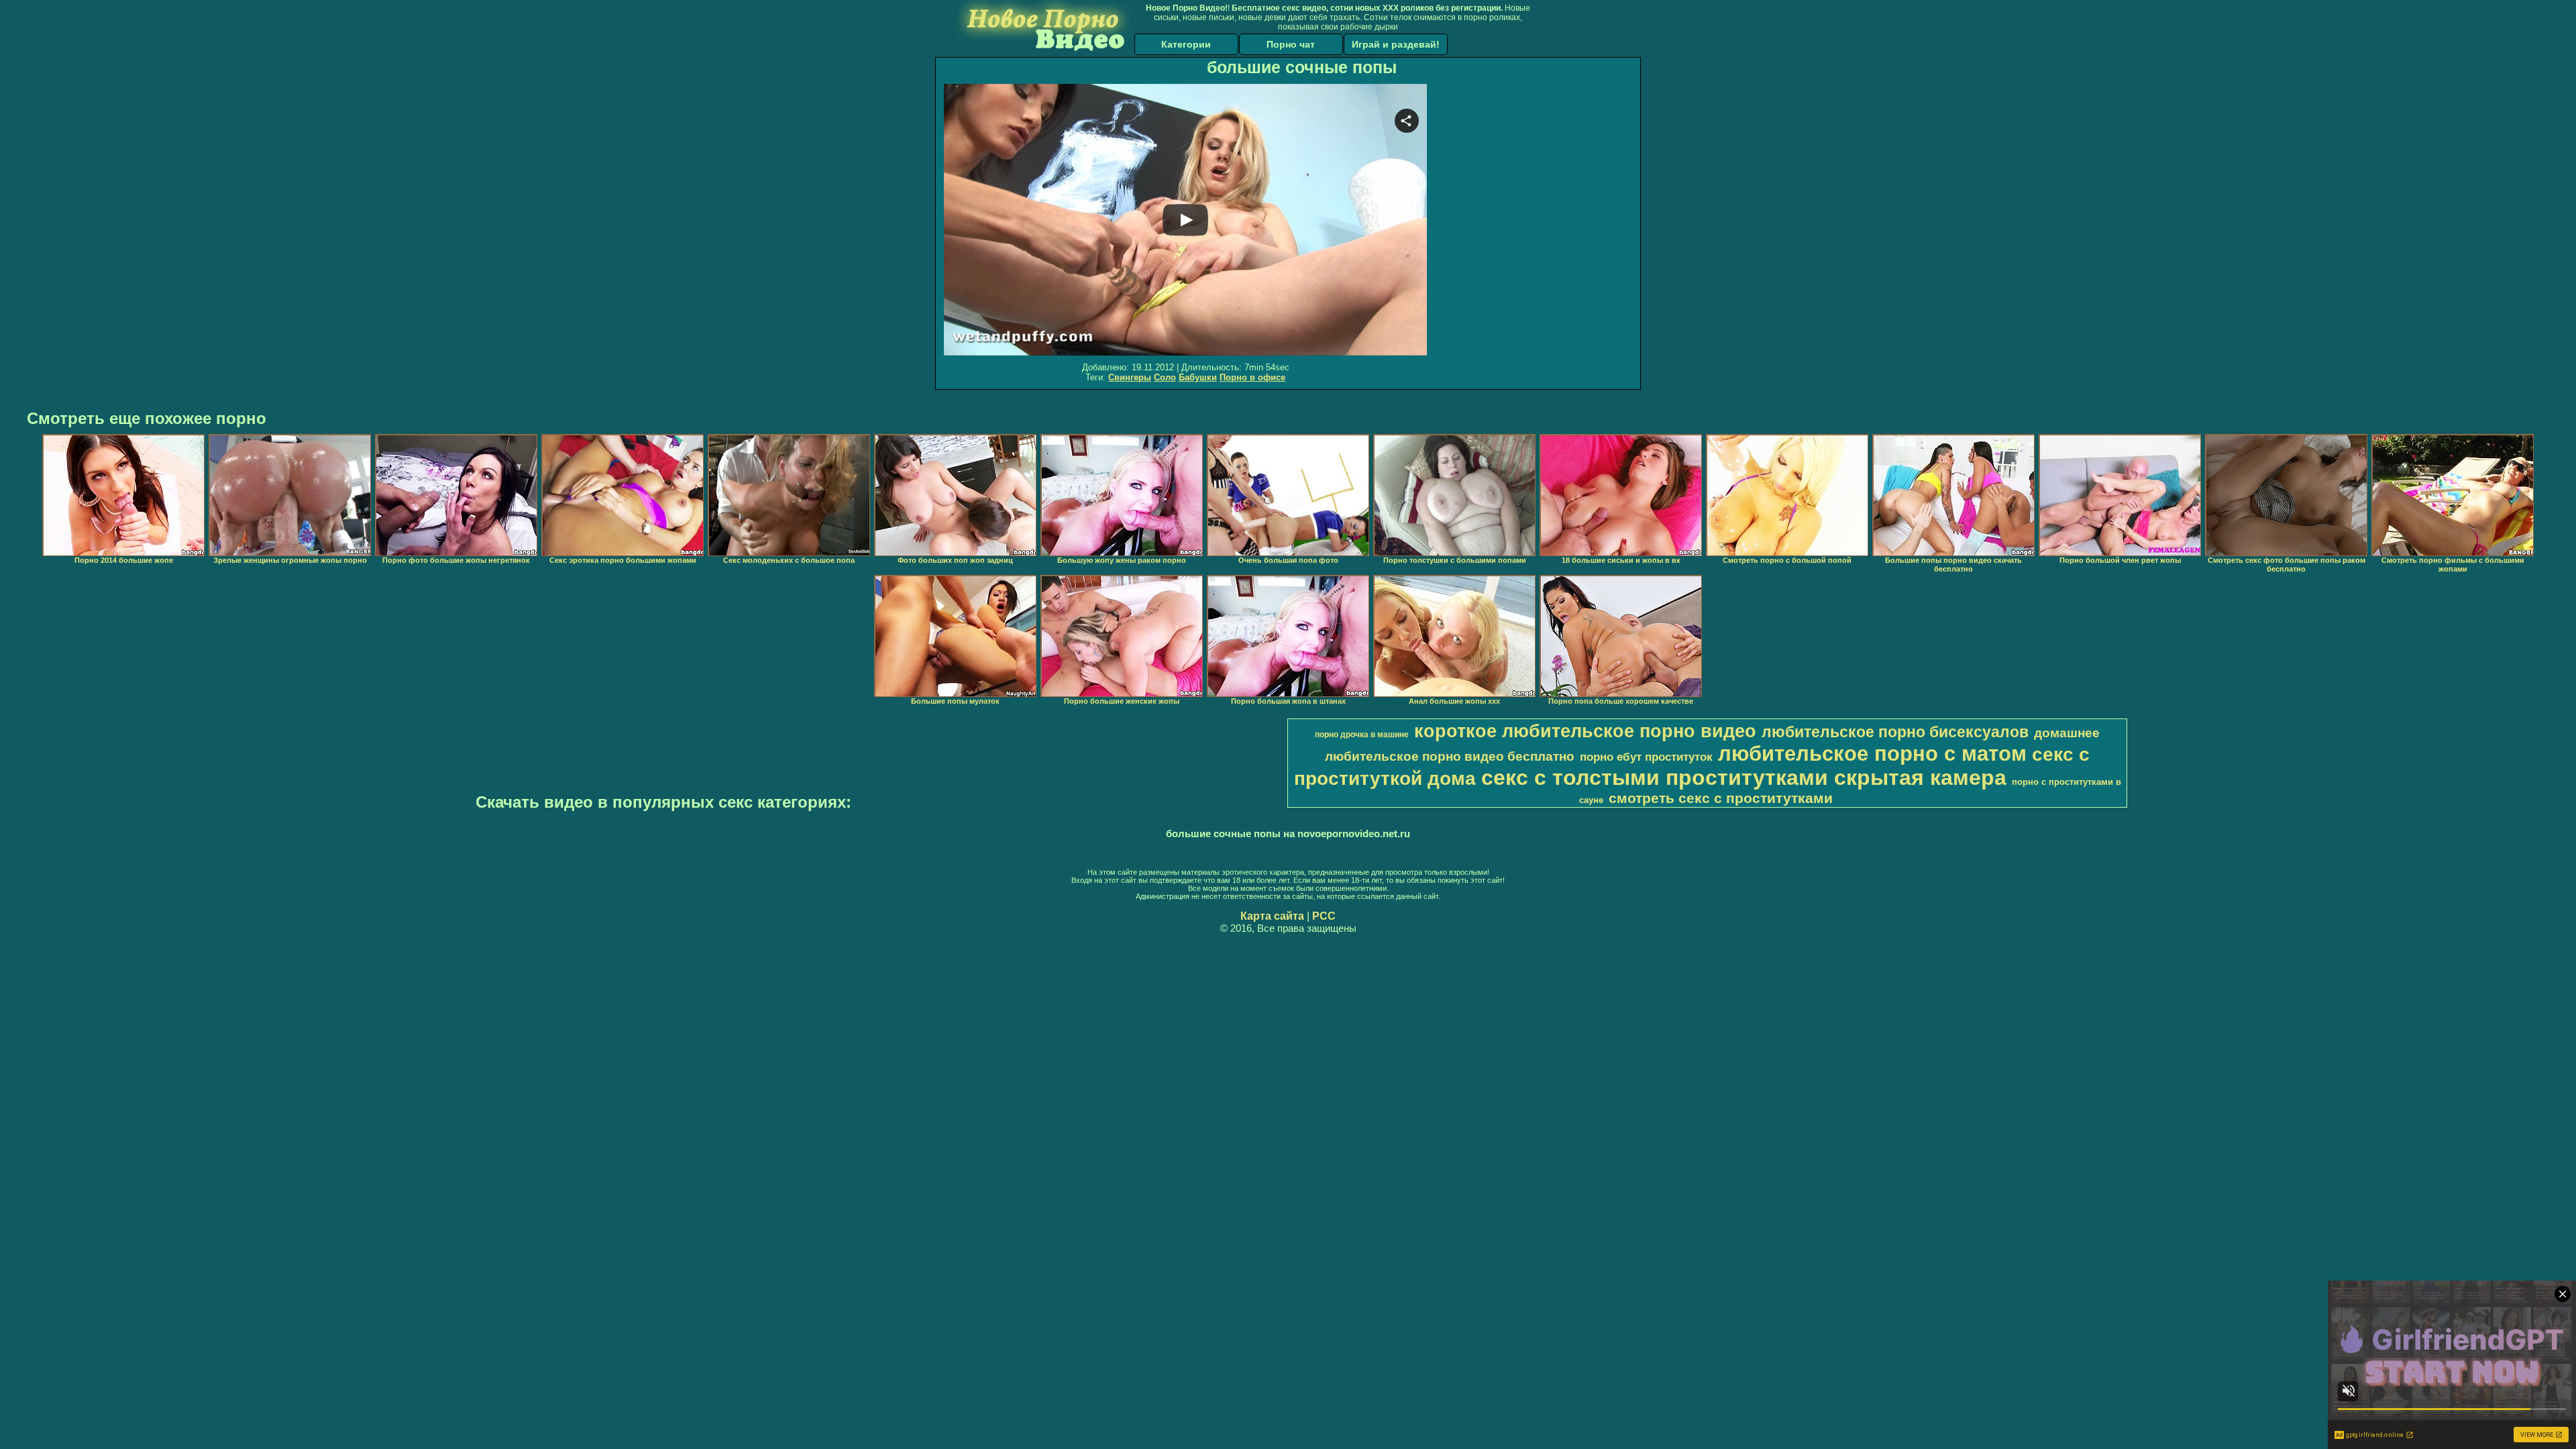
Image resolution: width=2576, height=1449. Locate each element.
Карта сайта (1272, 916)
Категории (1186, 44)
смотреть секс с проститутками (1721, 798)
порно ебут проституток (1646, 757)
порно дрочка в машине (1362, 735)
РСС (1324, 916)
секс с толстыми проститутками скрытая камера (1744, 777)
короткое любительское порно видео (1585, 731)
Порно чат (1291, 44)
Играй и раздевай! (1396, 44)
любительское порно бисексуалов (1895, 732)
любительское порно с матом (1872, 753)
